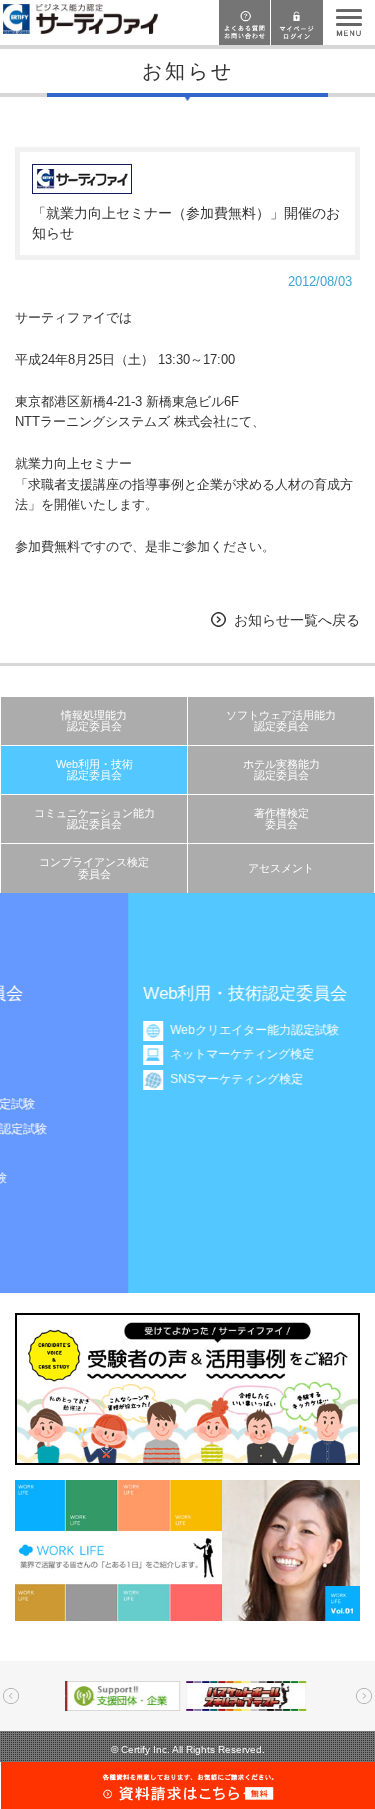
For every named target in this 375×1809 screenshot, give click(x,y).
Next (364, 1696)
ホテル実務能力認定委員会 (281, 769)
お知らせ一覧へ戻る (297, 620)
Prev (11, 1696)
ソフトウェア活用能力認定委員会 (281, 720)
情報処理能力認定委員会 (94, 720)
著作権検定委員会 (281, 818)
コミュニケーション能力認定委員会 (94, 818)
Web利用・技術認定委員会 (94, 769)
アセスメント (281, 868)
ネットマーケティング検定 (153, 1054)
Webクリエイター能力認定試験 (165, 1030)
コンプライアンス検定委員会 (94, 867)
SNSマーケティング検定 (147, 1079)
